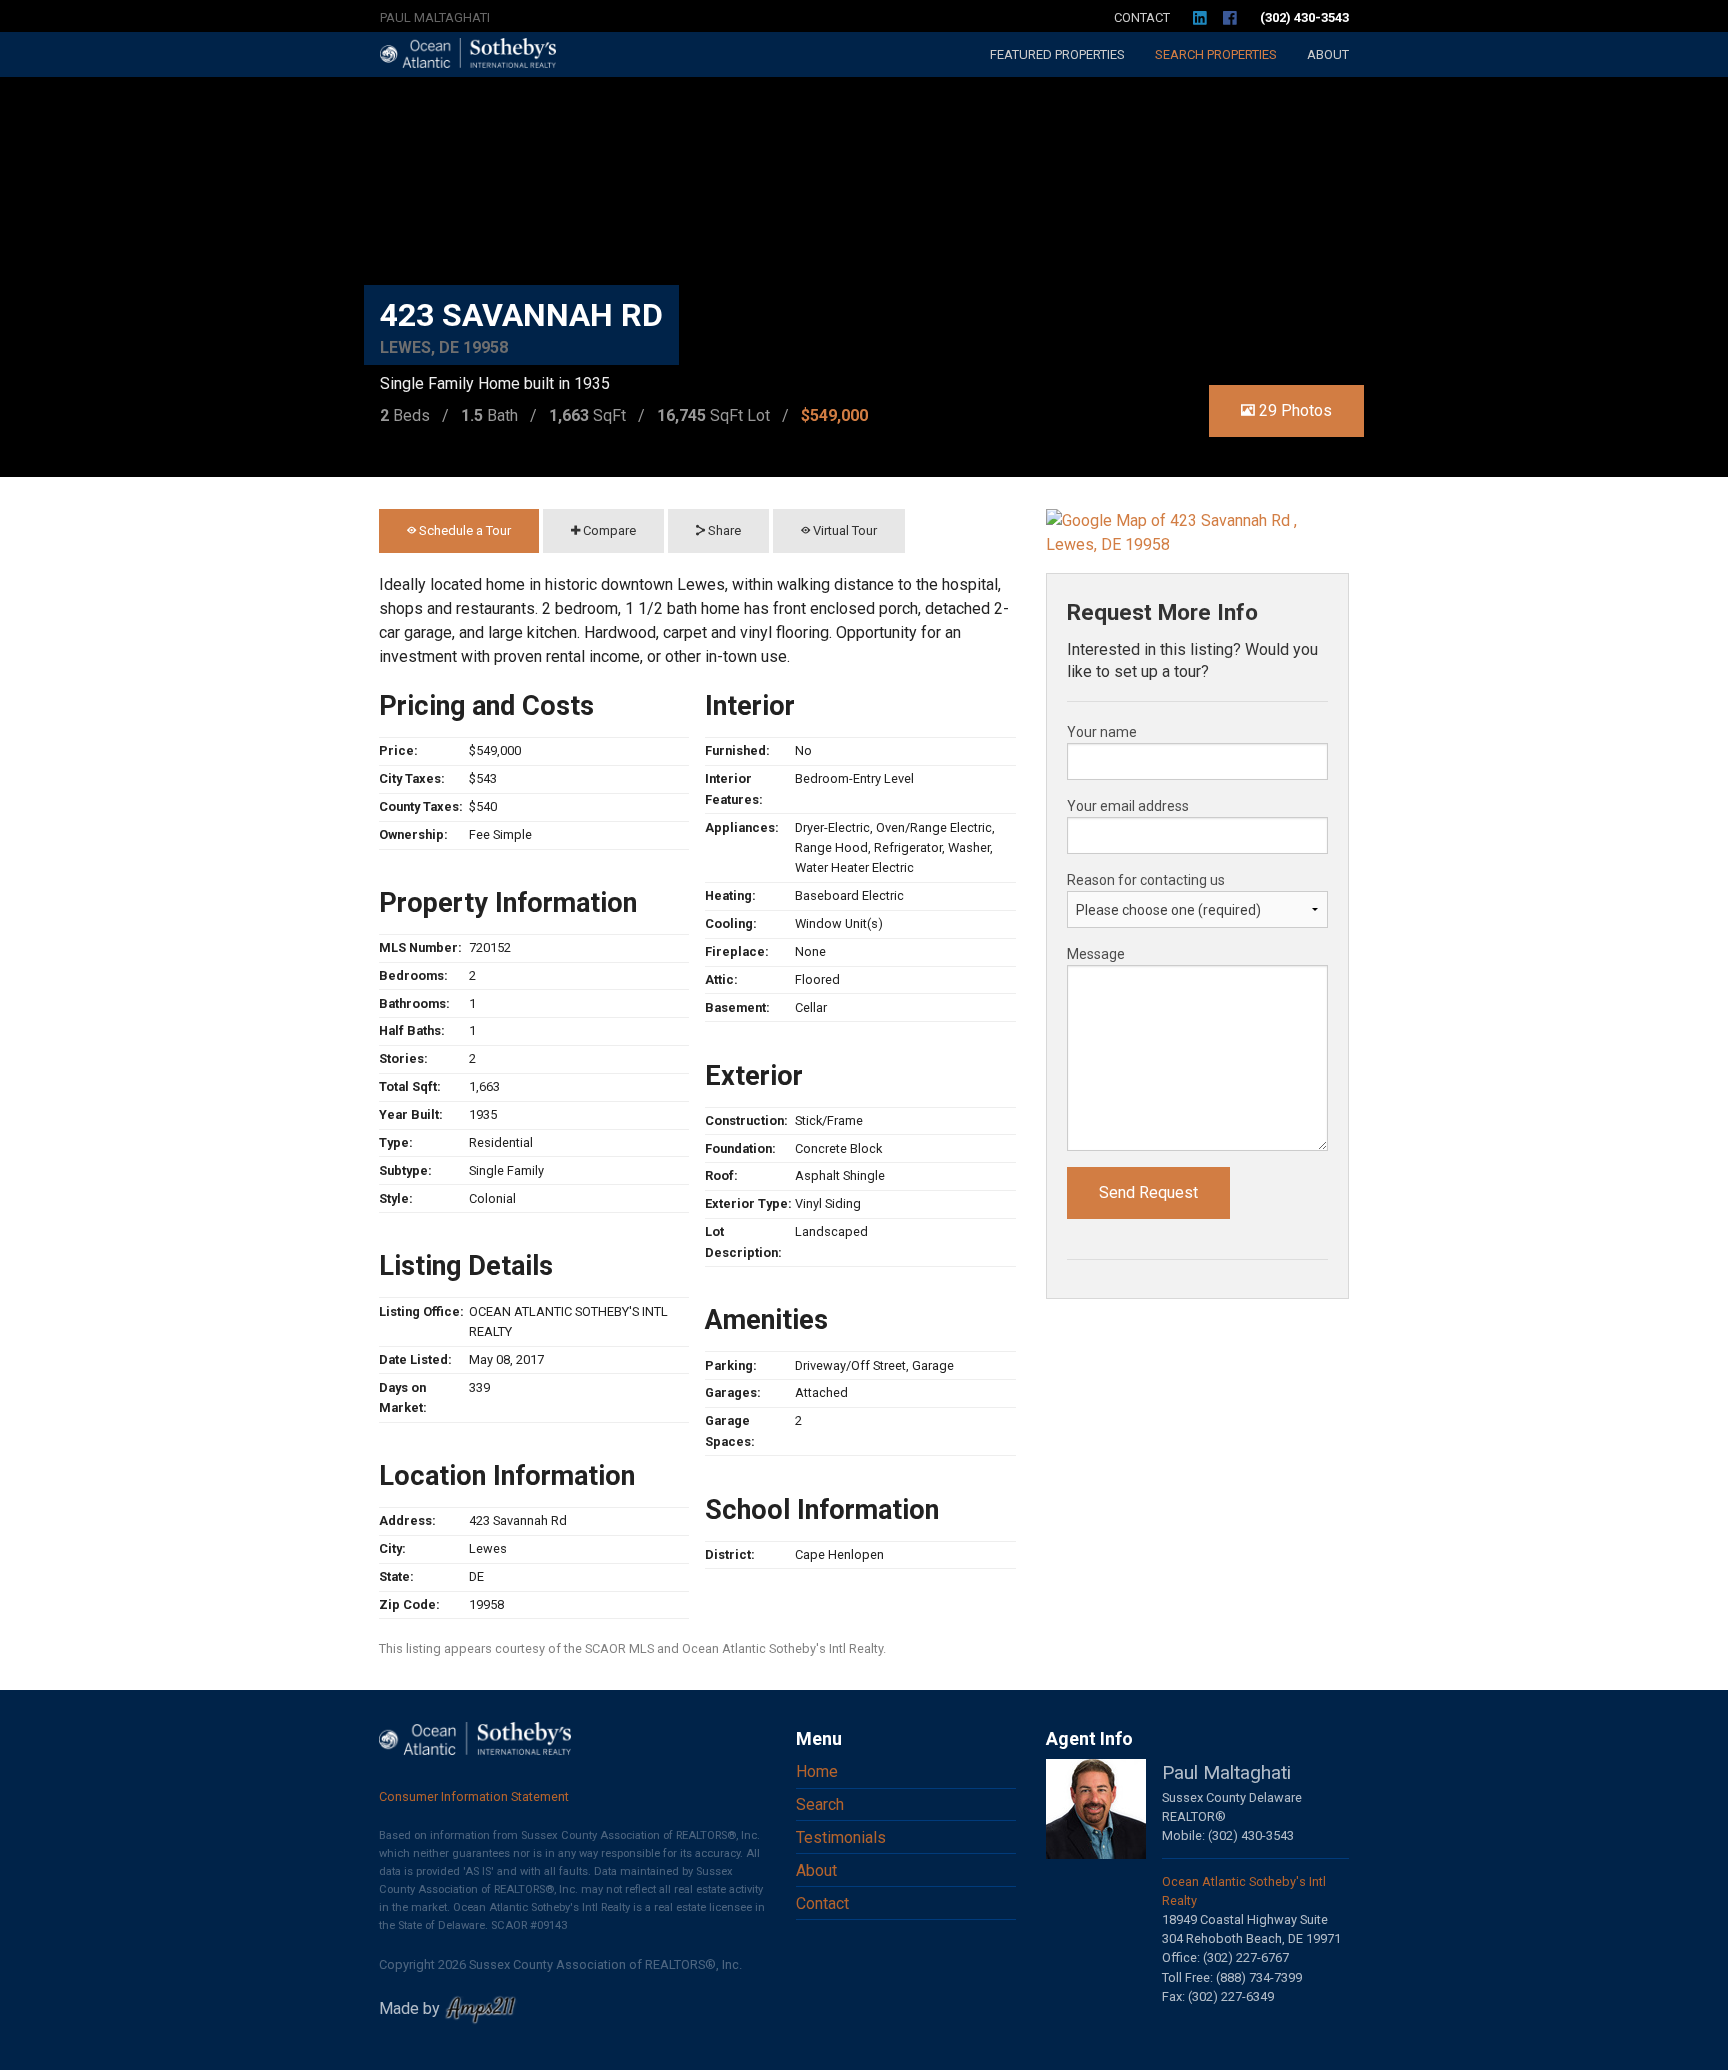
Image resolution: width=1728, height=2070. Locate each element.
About (1328, 54)
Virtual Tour (843, 530)
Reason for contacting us (1146, 880)
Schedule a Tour (463, 530)
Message (1096, 954)
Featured (1057, 54)
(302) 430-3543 (1304, 17)
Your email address (1128, 806)
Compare (608, 530)
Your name (1102, 732)
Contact (1142, 17)
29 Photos (1293, 410)
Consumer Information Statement (474, 1796)
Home (817, 1771)
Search (1216, 54)
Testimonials (841, 1837)
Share (723, 530)
